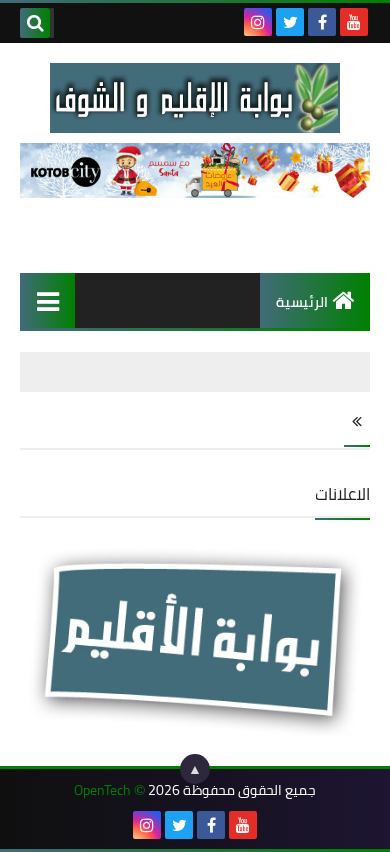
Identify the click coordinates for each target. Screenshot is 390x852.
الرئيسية (302, 302)
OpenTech (102, 790)
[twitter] (290, 22)
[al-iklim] (195, 98)
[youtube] (354, 22)
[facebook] (322, 22)
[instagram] (258, 22)
